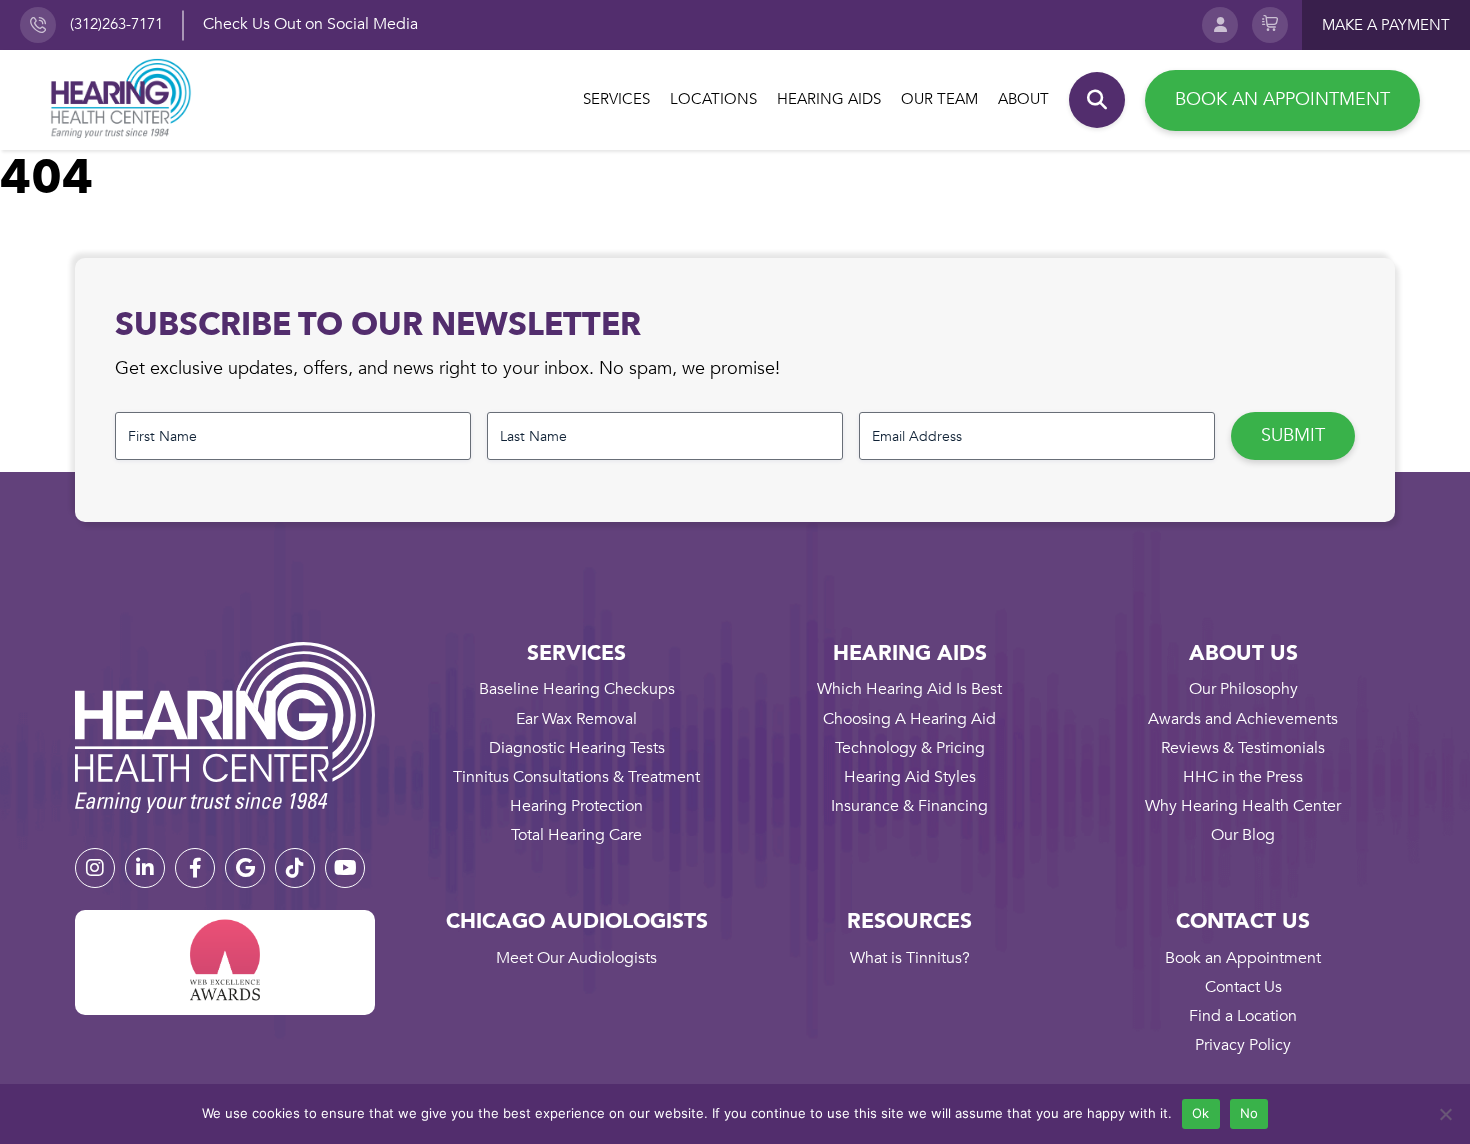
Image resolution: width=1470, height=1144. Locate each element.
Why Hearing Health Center (1243, 806)
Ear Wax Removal (576, 719)
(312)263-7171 (116, 24)
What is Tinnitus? (910, 958)
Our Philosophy (1243, 689)
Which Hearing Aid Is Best (909, 689)
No (1249, 1113)
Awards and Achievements (1243, 719)
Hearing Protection (576, 806)
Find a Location (1243, 1016)
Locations (713, 99)
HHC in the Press (1243, 777)
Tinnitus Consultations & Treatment (576, 777)
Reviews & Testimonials (1243, 748)
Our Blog (1243, 835)
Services (616, 99)
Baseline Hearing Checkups (577, 689)
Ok (1201, 1113)
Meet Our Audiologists (576, 958)
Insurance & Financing (909, 806)
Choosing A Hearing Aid (909, 719)
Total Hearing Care (576, 835)
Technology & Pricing (910, 748)
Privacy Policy (1243, 1045)
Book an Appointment (1282, 99)
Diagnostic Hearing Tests (577, 748)
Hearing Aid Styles (910, 777)
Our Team (939, 99)
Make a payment (1386, 25)
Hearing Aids (829, 99)
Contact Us (1243, 987)
